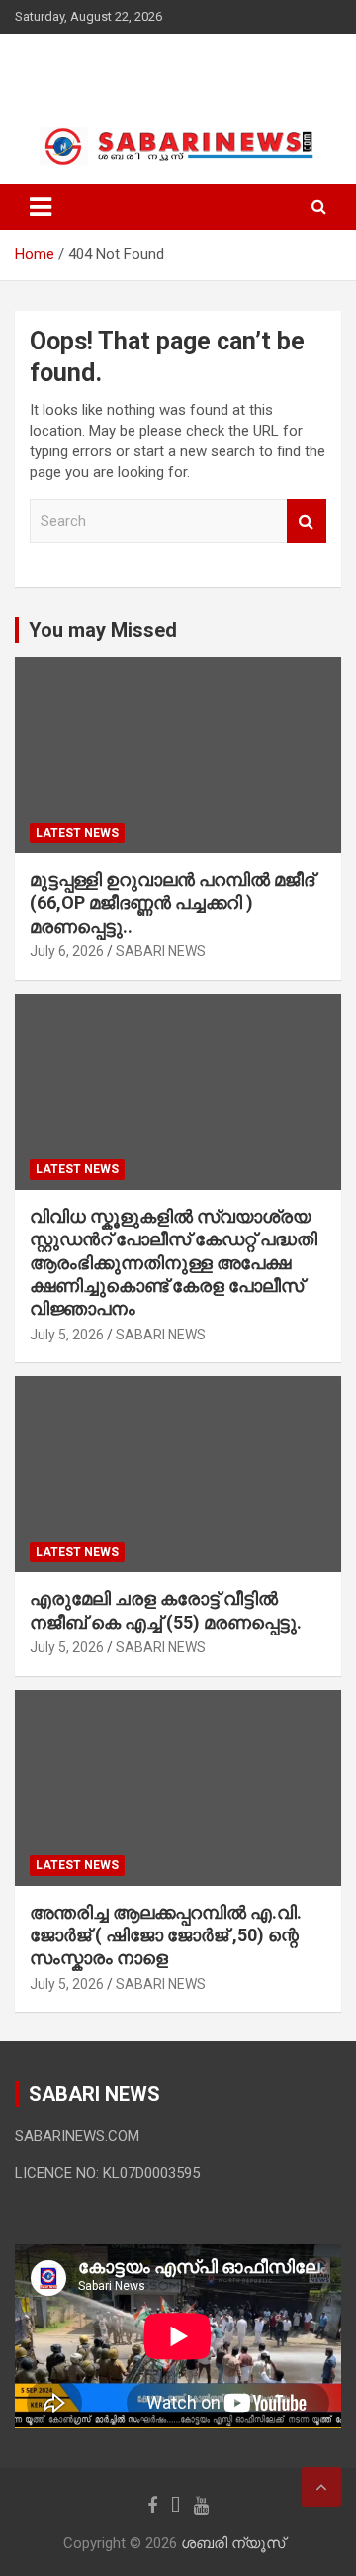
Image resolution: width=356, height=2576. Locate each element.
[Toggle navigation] (41, 207)
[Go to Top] (321, 2487)
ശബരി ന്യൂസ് (119, 69)
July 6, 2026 (67, 951)
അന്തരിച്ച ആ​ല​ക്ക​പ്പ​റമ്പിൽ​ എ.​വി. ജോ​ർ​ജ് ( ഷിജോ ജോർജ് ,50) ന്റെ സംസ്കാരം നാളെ (166, 1935)
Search (307, 521)
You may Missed (103, 630)
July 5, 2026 (67, 1335)
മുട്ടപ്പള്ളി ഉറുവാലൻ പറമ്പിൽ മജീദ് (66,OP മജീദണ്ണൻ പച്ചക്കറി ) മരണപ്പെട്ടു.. (172, 903)
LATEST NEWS (77, 833)
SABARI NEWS (161, 951)
